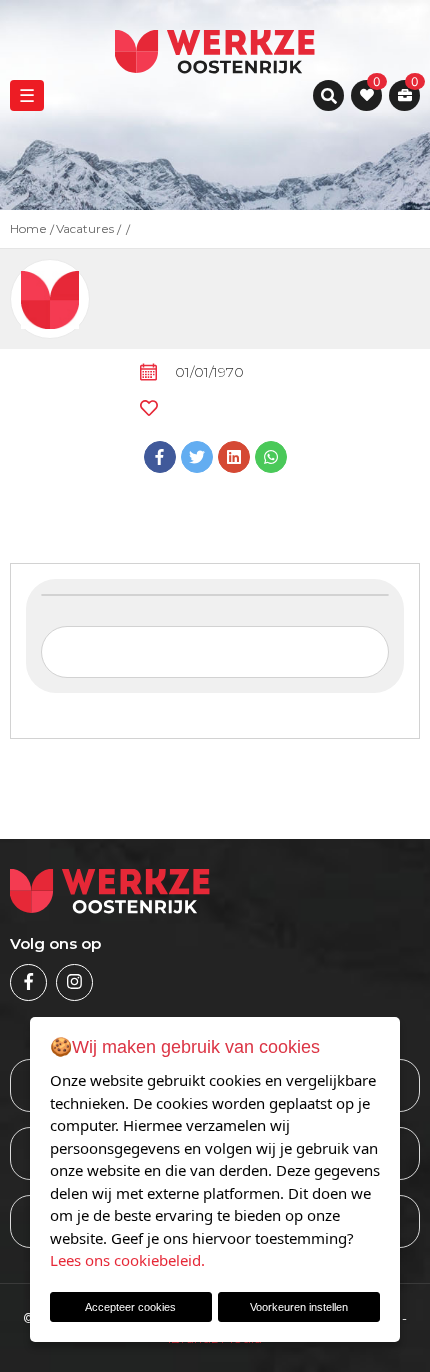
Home (28, 228)
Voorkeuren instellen (299, 1307)
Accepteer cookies (130, 1307)
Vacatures (85, 228)
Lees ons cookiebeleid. (127, 1260)
